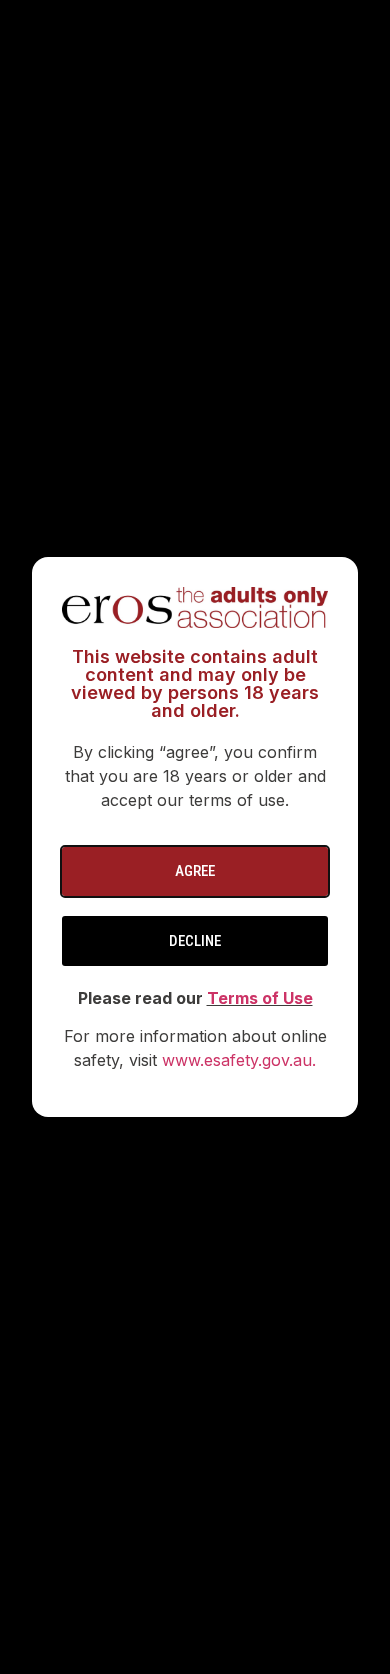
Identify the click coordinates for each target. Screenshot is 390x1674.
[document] (195, 837)
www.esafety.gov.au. (239, 1060)
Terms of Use (260, 998)
